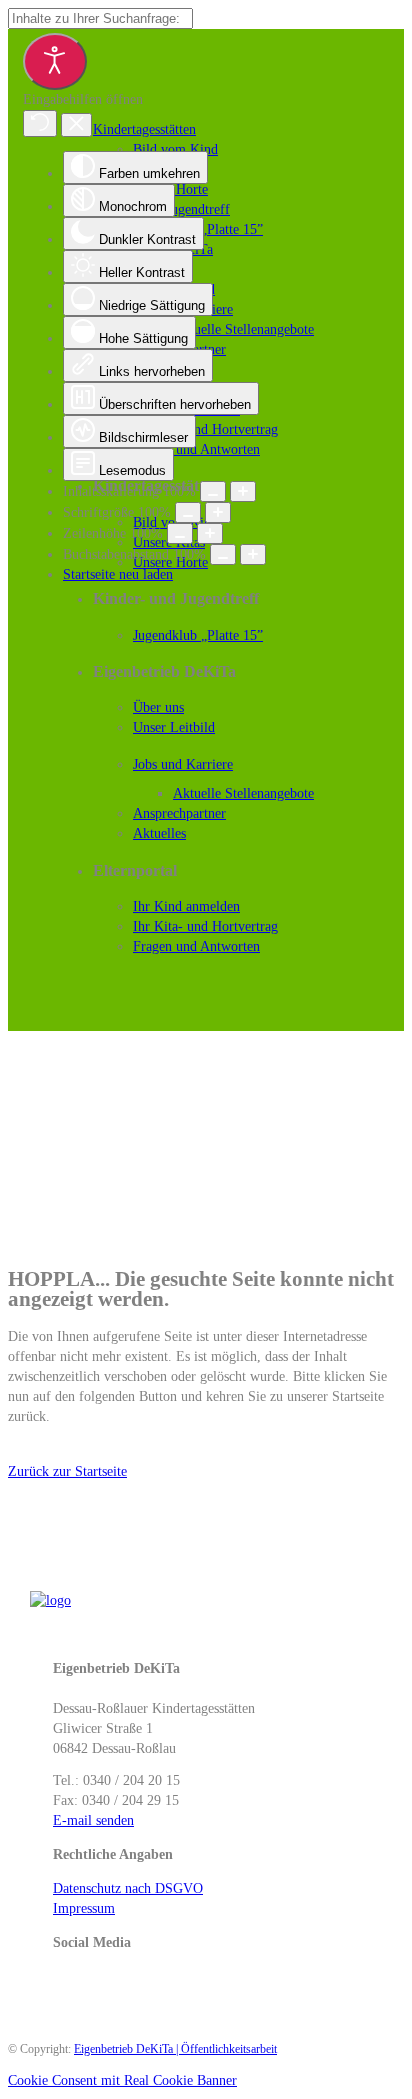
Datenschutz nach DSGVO (128, 1888)
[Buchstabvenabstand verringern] (223, 554)
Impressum (84, 1908)
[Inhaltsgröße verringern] (213, 491)
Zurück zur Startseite (67, 1471)
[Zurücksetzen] (40, 123)
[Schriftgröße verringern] (188, 512)
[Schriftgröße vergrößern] (218, 512)
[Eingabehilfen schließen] (76, 125)
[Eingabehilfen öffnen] (55, 61)
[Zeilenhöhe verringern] (180, 533)
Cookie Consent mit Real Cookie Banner (122, 2080)
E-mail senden (93, 1820)
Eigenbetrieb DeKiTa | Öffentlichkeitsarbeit (175, 2049)
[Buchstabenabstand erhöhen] (253, 554)
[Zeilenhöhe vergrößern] (210, 533)
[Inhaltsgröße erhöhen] (243, 491)
